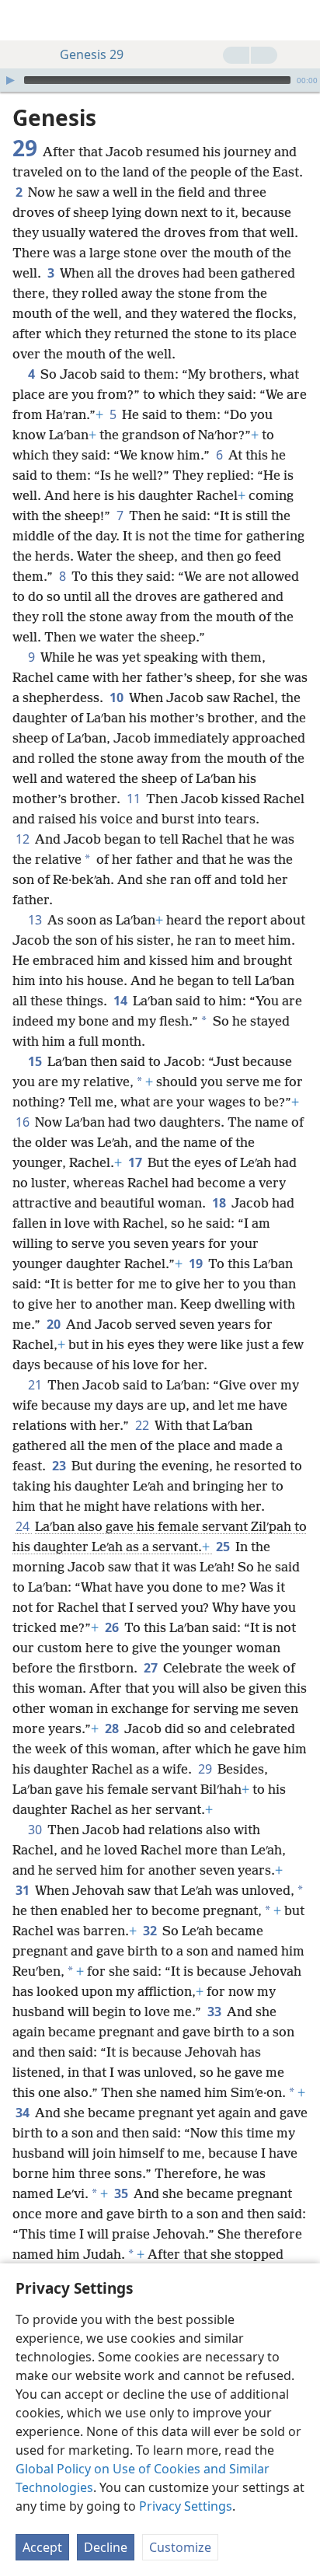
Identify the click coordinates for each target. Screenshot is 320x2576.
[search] (301, 20)
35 (122, 2193)
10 (118, 697)
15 (36, 1061)
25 (224, 1547)
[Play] (10, 80)
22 (143, 1425)
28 (113, 1728)
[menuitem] (23, 20)
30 (36, 1830)
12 (24, 839)
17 (136, 1162)
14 (122, 1001)
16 (24, 1122)
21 (36, 1385)
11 (135, 799)
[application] (160, 80)
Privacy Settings (186, 2506)
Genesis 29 (92, 54)
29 (206, 1769)
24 (24, 1526)
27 (152, 1668)
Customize (180, 2547)
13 (36, 920)
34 (24, 2113)
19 (197, 1264)
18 (220, 1203)
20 (55, 1324)
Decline (106, 2547)
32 (151, 1931)
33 (216, 2012)
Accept (42, 2547)
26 (113, 1627)
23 (60, 1466)
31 (24, 1890)
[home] (23, 20)
